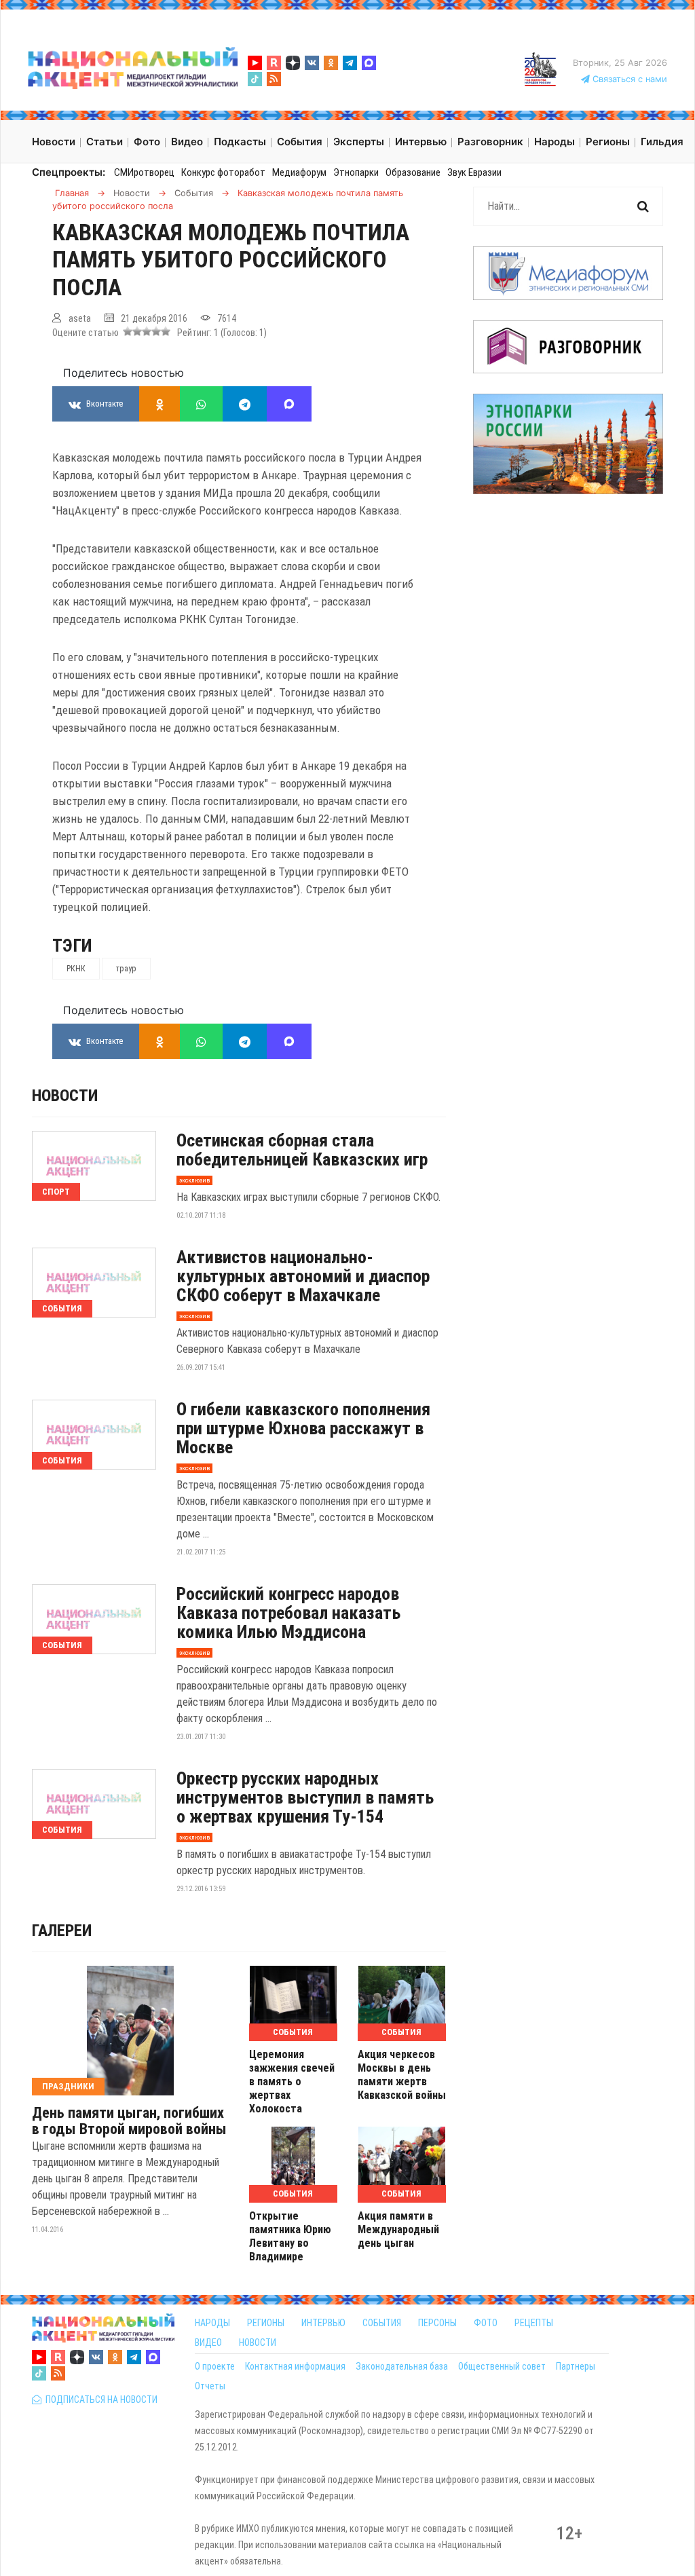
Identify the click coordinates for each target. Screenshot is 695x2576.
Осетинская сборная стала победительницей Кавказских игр (302, 1150)
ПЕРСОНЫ (437, 2323)
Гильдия (662, 142)
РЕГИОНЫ (266, 2323)
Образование (413, 172)
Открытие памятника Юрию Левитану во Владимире (290, 2236)
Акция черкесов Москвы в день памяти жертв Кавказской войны (402, 2075)
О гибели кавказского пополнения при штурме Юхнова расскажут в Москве (303, 1428)
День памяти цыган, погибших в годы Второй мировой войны (129, 2121)
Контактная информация (295, 2366)
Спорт (56, 1192)
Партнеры (576, 2366)
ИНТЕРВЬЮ (323, 2323)
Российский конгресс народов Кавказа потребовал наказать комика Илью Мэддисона (288, 1613)
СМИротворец (144, 172)
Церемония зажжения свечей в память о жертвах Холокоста (292, 2082)
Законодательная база (402, 2366)
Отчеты (210, 2386)
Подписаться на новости (99, 2400)
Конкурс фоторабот (223, 172)
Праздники (68, 2086)
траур (126, 969)
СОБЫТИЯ (382, 2323)
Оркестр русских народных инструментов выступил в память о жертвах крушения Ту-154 (305, 1797)
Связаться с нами (628, 79)
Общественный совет (502, 2366)
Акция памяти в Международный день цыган (398, 2229)
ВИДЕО (208, 2342)
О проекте (215, 2366)
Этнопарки (356, 172)
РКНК (76, 969)
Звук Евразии (474, 172)
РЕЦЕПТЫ (534, 2323)
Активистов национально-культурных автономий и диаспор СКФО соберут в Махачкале (303, 1276)
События (62, 1308)
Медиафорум (299, 172)
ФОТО (486, 2323)
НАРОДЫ (212, 2323)
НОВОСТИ (258, 2342)
